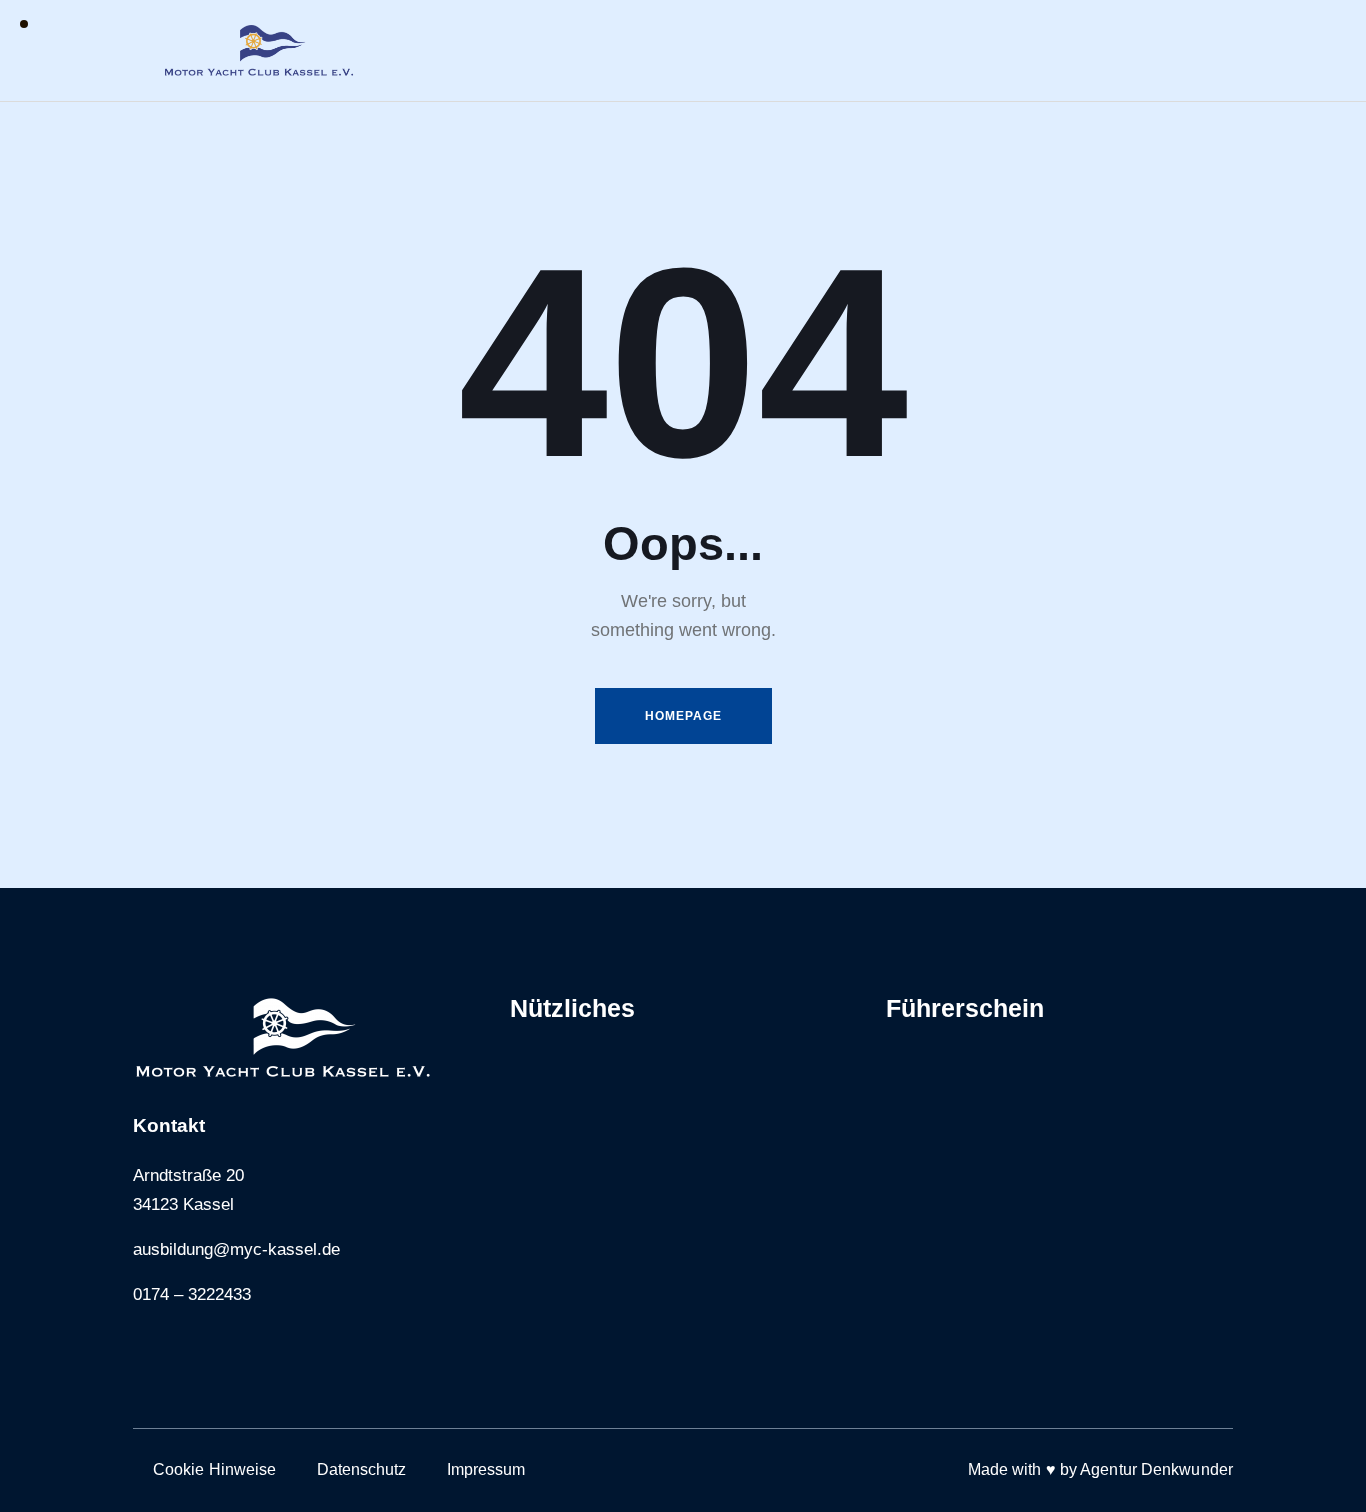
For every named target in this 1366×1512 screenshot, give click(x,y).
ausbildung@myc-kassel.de (236, 1249)
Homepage (683, 716)
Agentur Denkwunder (1156, 1469)
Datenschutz (362, 1469)
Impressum (486, 1469)
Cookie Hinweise (215, 1469)
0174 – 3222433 (192, 1294)
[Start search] (1216, 53)
